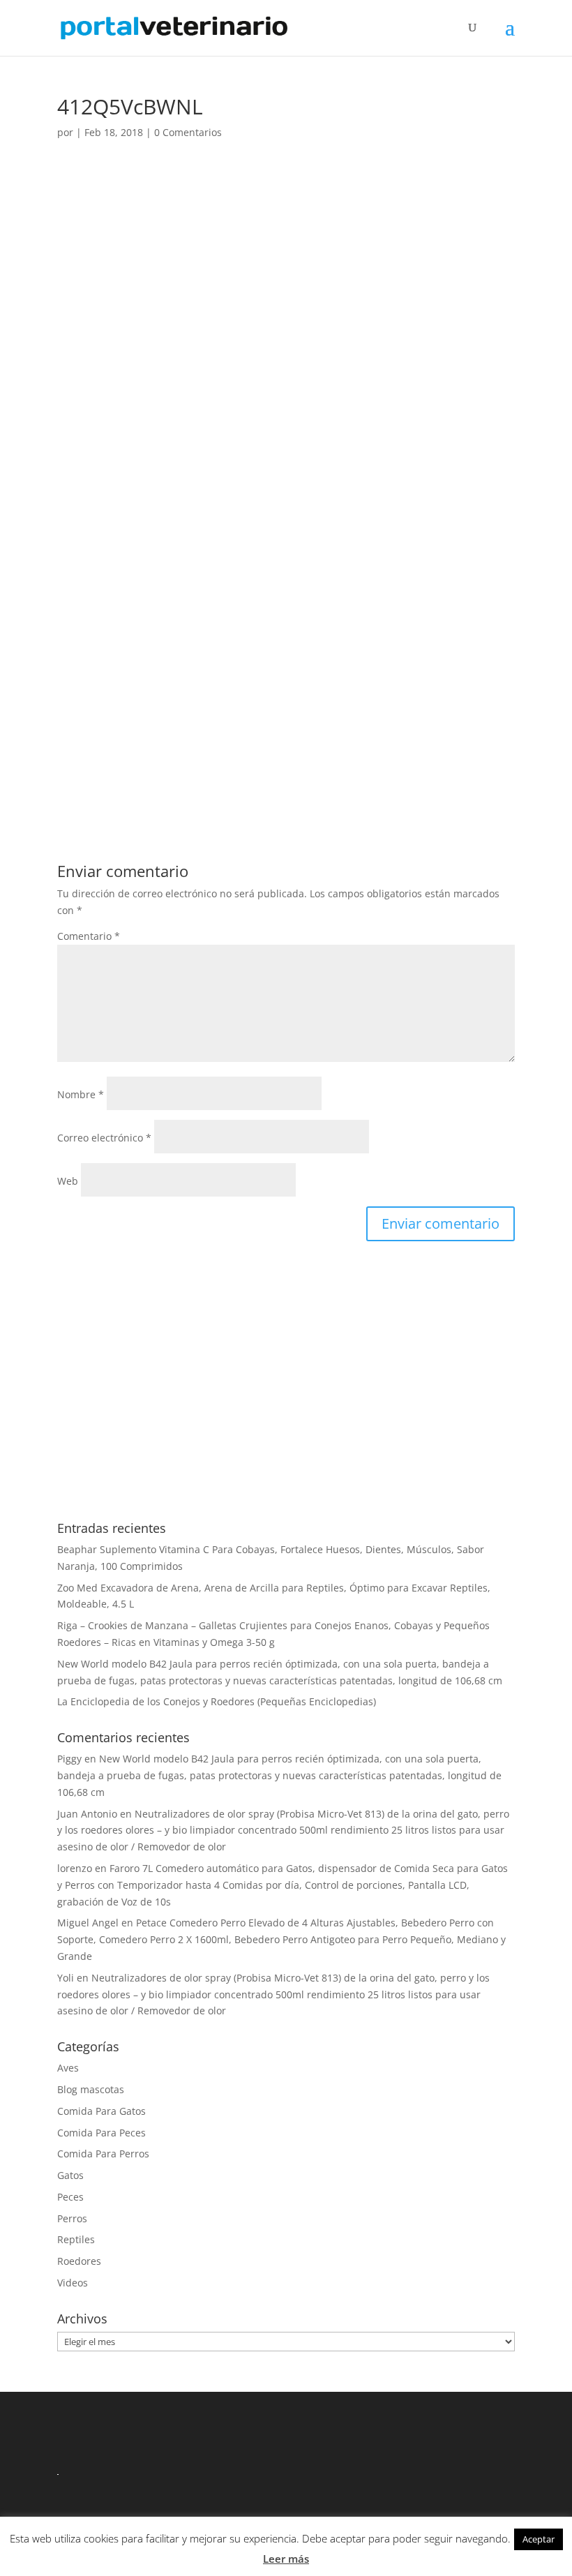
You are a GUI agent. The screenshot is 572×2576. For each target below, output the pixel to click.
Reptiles (76, 2239)
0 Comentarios (188, 132)
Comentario (89, 936)
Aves (68, 2068)
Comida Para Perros (103, 2154)
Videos (73, 2283)
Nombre (81, 1094)
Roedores (79, 2261)
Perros (72, 2218)
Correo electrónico (104, 1138)
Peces (70, 2197)
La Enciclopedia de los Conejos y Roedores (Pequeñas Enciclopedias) (217, 1701)
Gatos (70, 2175)
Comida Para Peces (101, 2133)
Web (68, 1181)
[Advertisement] (286, 280)
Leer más (286, 2559)
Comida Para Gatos (101, 2111)
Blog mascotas (91, 2089)
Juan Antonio (87, 1814)
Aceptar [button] (539, 2539)
